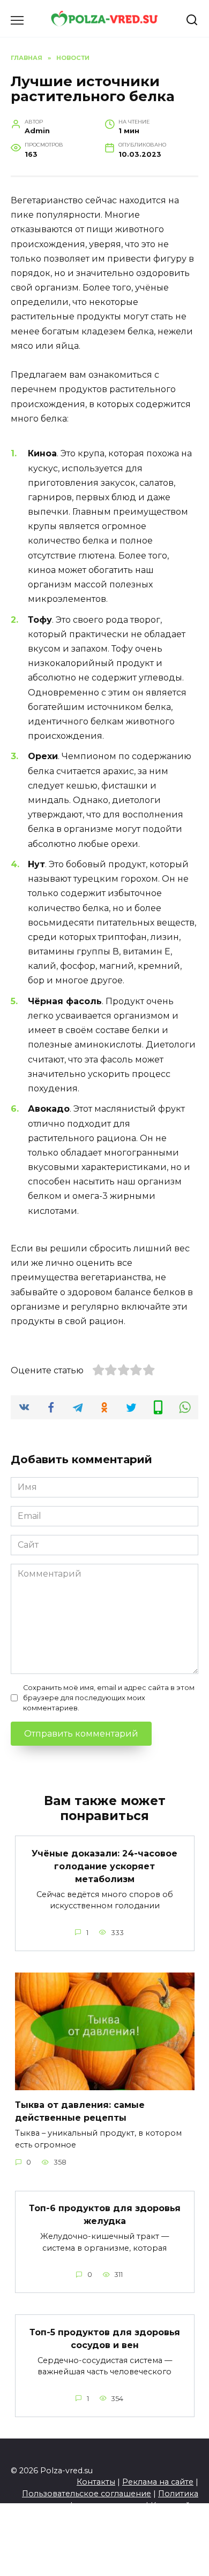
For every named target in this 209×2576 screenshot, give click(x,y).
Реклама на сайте (158, 2482)
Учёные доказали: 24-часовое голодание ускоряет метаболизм (104, 1866)
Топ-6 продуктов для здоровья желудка (105, 2215)
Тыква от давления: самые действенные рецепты (80, 2111)
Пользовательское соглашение (87, 2494)
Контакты (96, 2482)
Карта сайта (174, 2505)
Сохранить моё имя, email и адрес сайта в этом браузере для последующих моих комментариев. (109, 1698)
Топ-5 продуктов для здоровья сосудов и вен (105, 2338)
